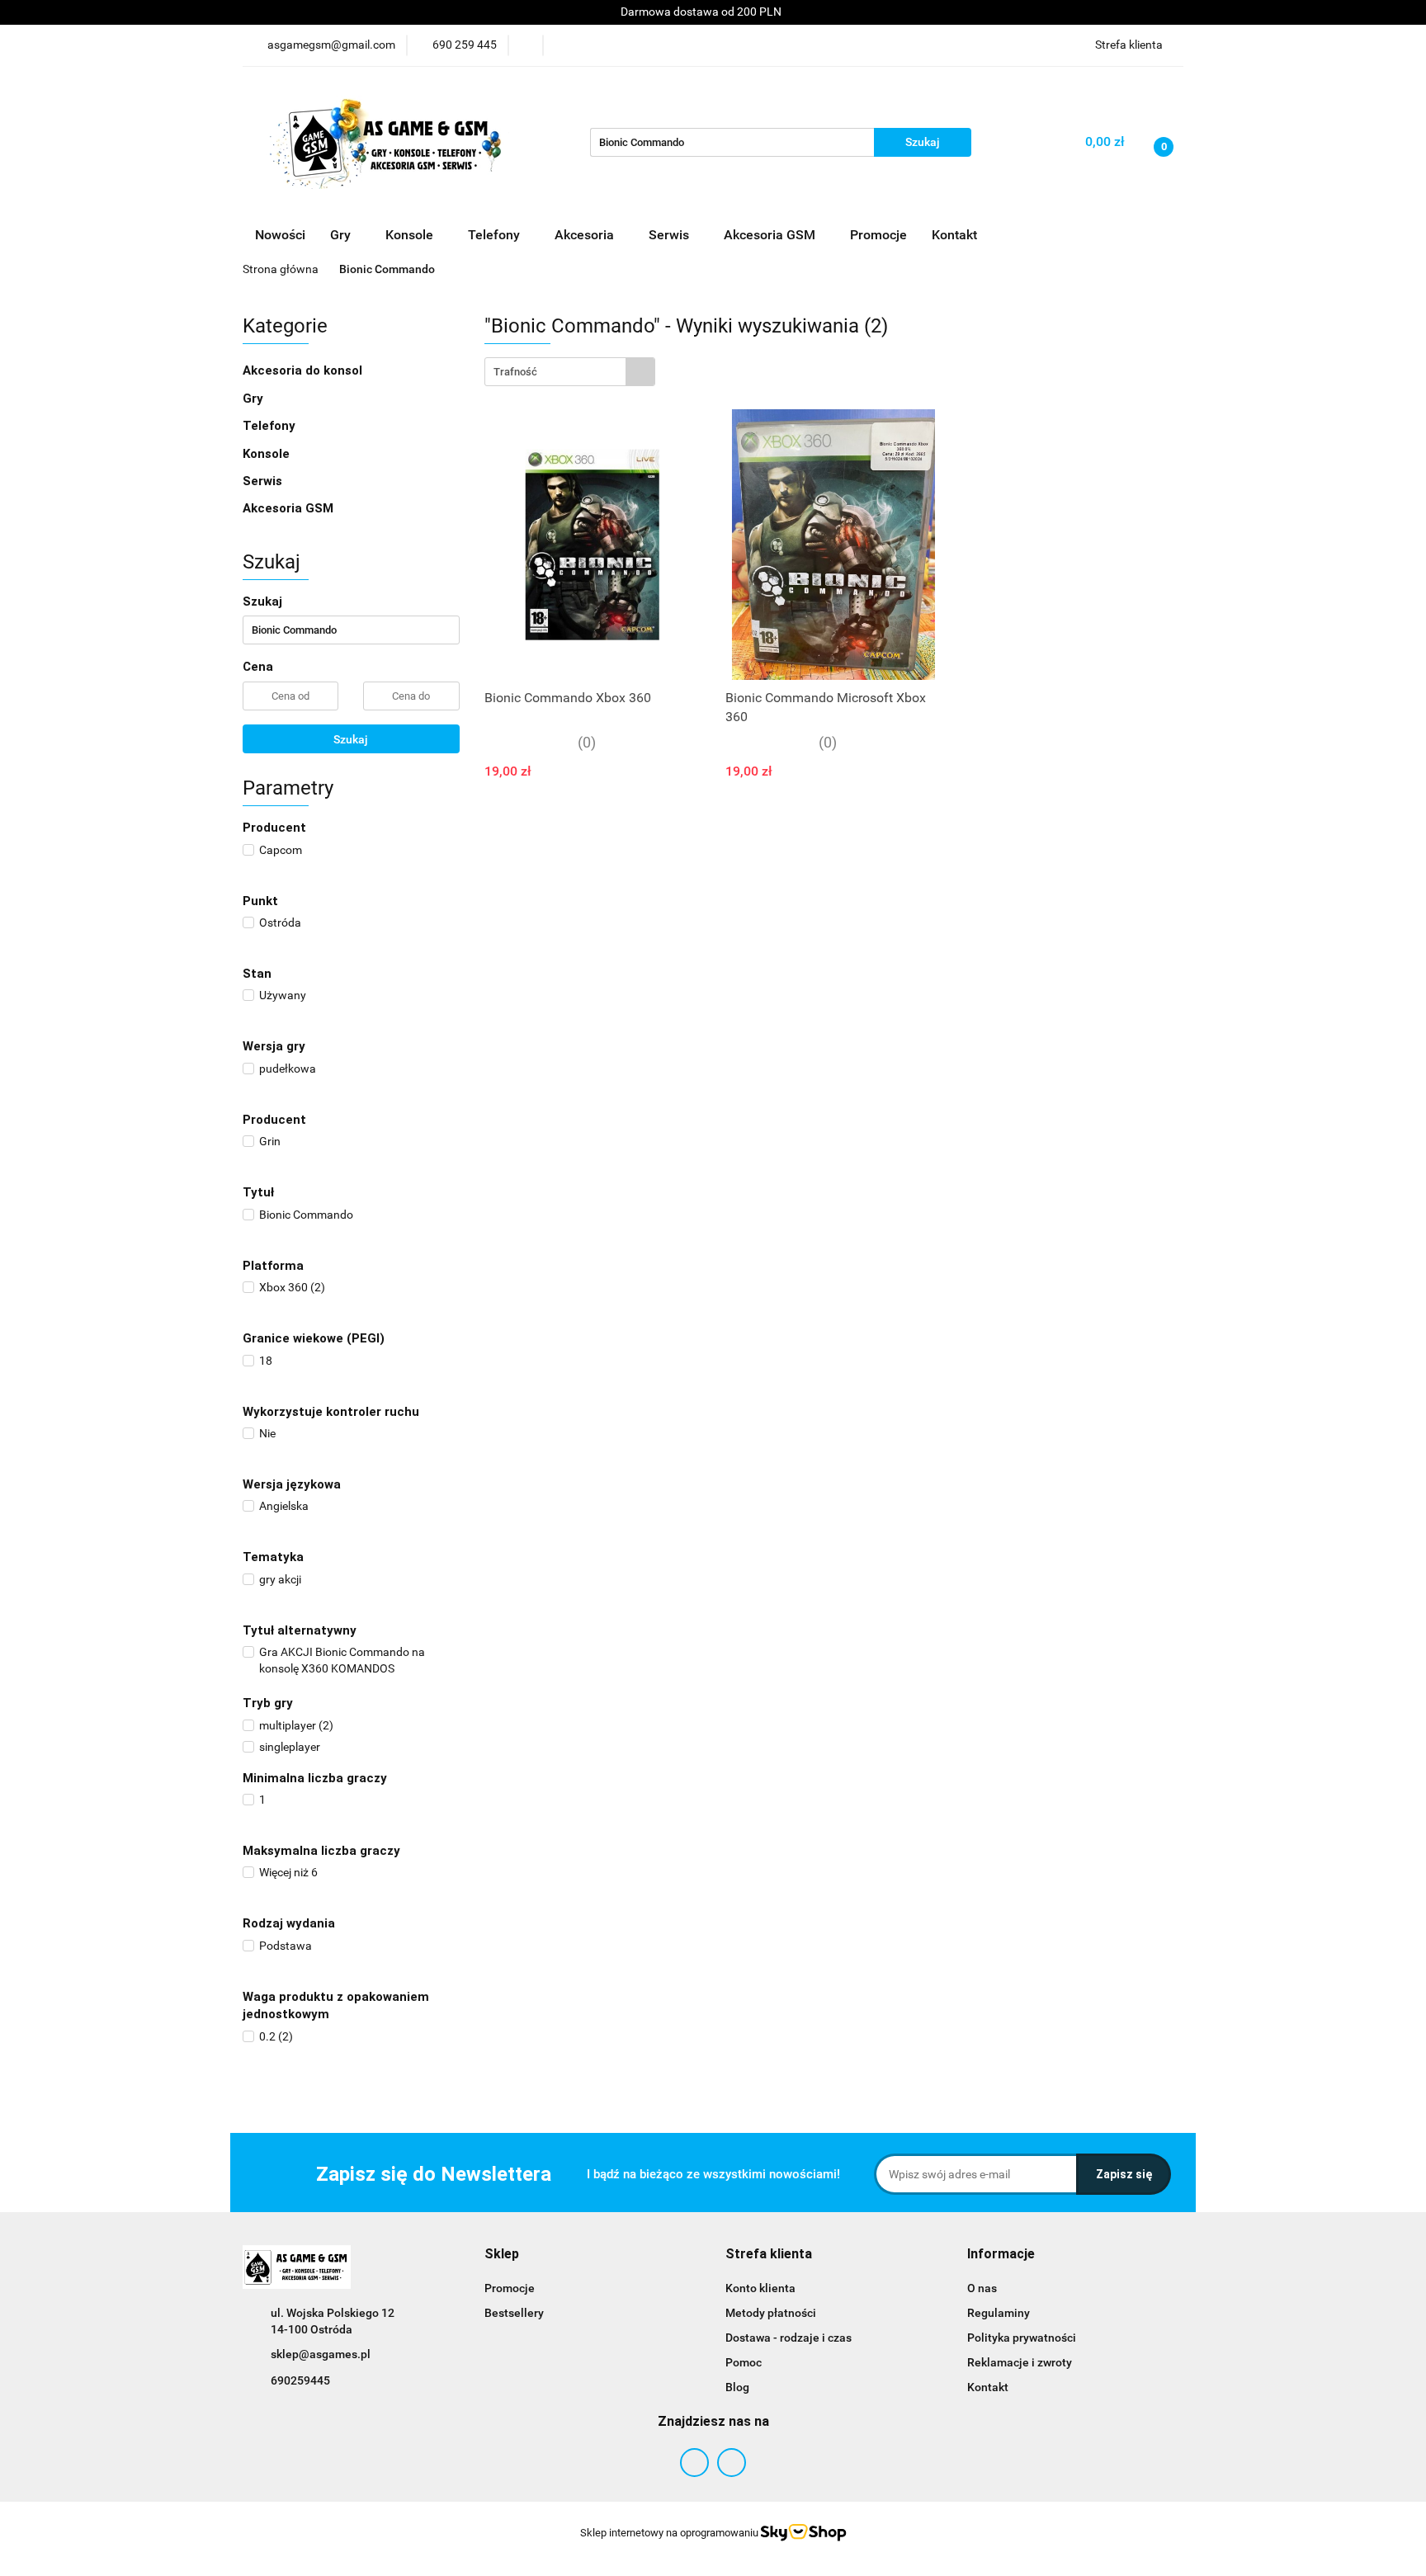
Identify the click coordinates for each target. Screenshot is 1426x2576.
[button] (502, 2255)
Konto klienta (760, 2288)
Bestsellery (514, 2313)
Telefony (269, 426)
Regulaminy (999, 2313)
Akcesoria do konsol (304, 370)
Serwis (264, 481)
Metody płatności (771, 2313)
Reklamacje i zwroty (1020, 2362)
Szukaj (351, 739)
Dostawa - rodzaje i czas (789, 2338)
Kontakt (954, 235)
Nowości (280, 235)
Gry (255, 399)
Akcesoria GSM (290, 508)
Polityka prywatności (1022, 2338)
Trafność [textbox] (515, 372)
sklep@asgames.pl (321, 2354)
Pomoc (744, 2362)
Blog (737, 2387)
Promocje (878, 235)
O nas (982, 2288)
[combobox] (570, 372)
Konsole (268, 454)
